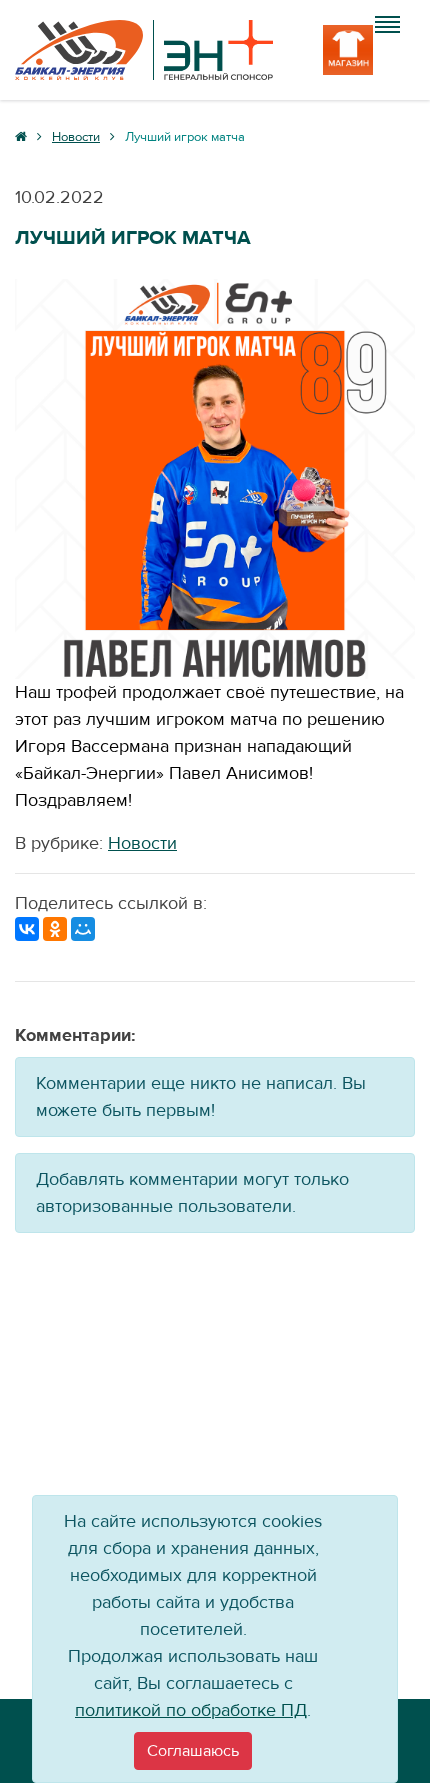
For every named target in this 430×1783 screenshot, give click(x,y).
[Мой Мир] (83, 929)
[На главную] (144, 50)
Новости (142, 843)
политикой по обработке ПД (191, 1710)
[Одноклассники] (55, 929)
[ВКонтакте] (27, 929)
